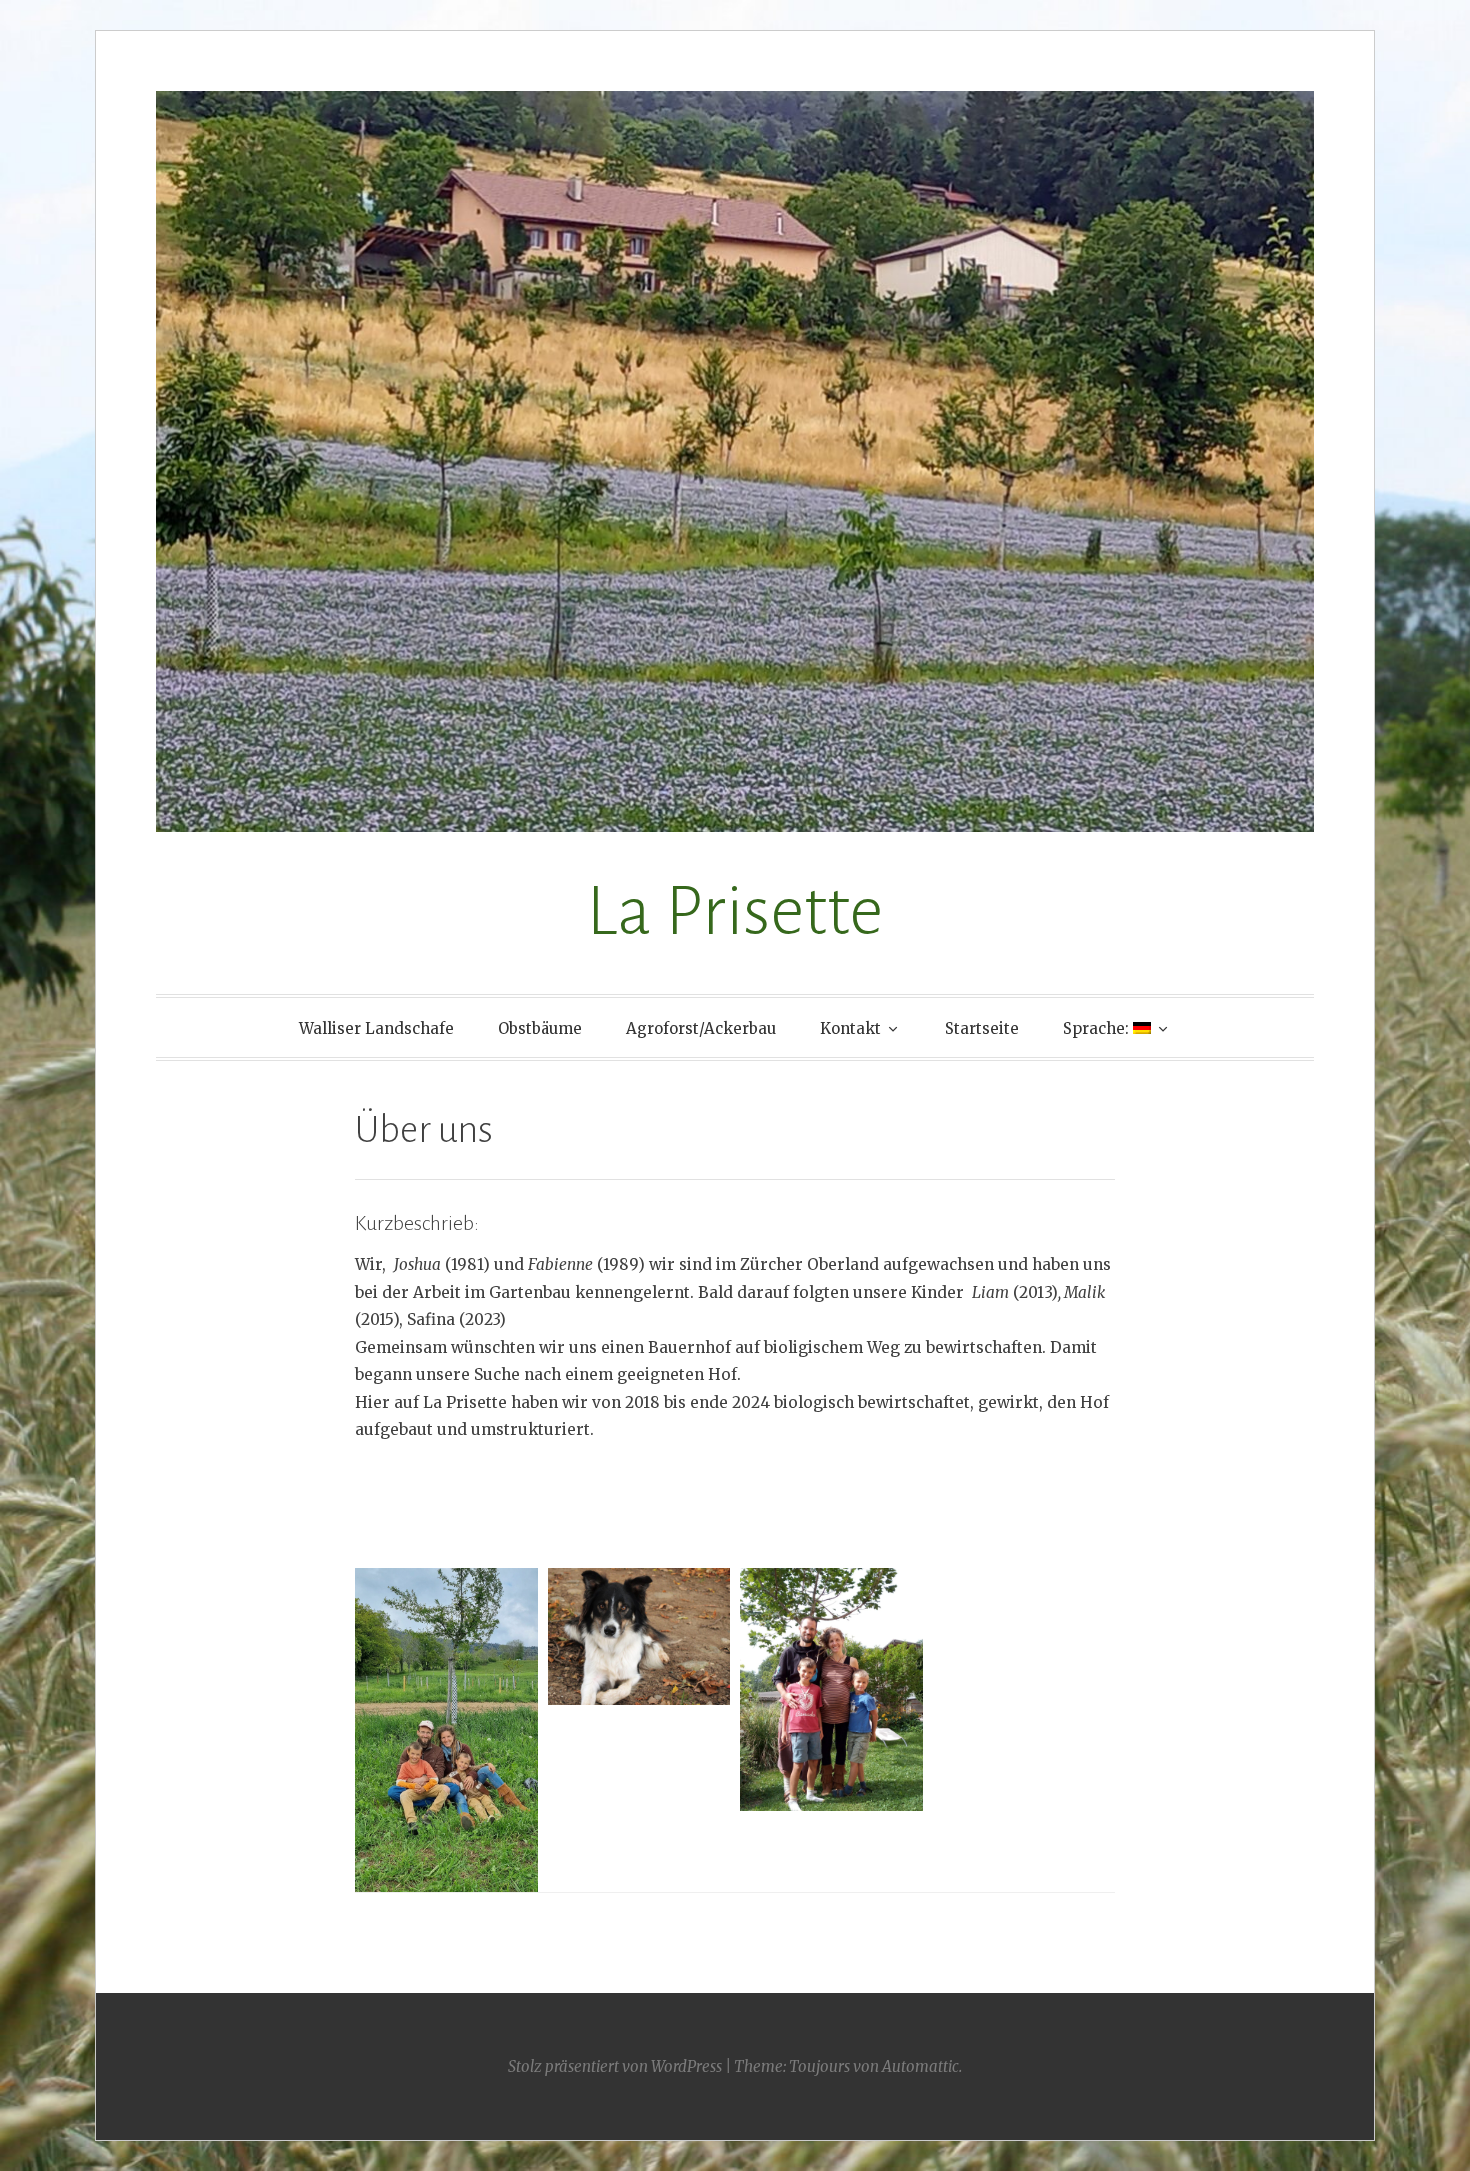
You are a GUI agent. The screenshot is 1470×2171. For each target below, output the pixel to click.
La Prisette (735, 911)
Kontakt (850, 1028)
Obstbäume (540, 1028)
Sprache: (1098, 1028)
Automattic (920, 2066)
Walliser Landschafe (376, 1028)
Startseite (982, 1028)
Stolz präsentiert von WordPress (615, 2066)
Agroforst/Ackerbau (701, 1028)
